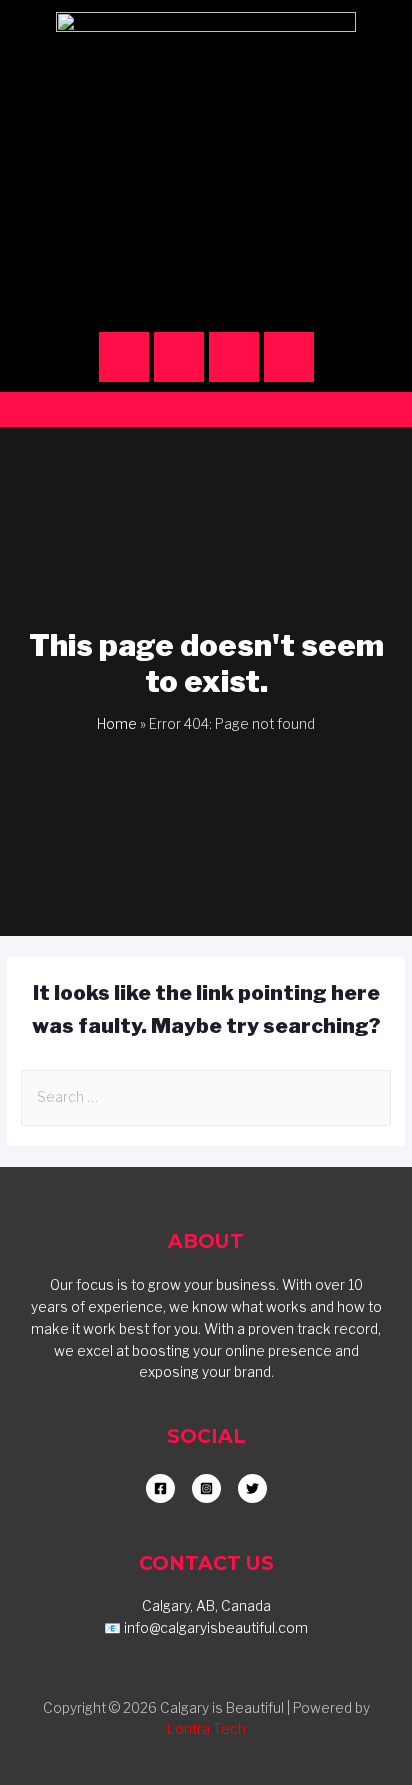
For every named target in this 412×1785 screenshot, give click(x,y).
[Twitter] (289, 357)
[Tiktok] (234, 357)
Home (117, 724)
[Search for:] (206, 1097)
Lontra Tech (206, 1729)
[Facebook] (179, 357)
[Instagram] (124, 357)
